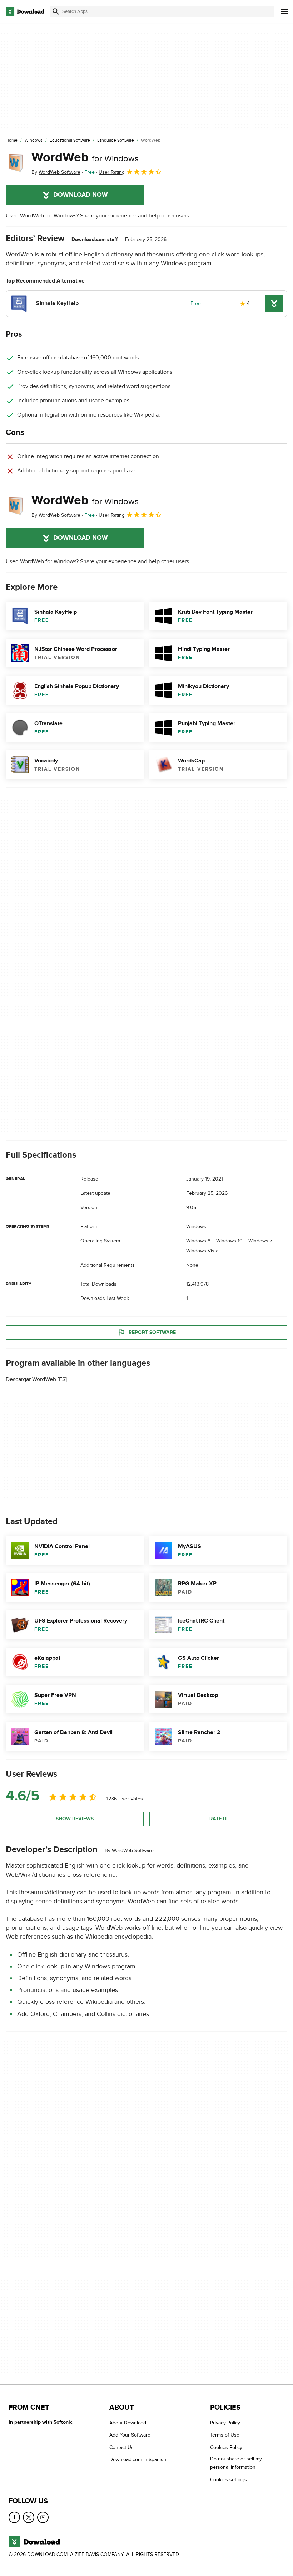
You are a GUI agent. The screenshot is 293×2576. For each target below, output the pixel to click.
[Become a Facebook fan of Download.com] (14, 2517)
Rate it (218, 1819)
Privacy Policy (225, 2423)
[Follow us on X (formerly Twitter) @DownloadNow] (29, 2517)
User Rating (112, 172)
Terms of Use (225, 2435)
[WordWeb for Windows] (16, 163)
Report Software (152, 1332)
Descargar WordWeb (31, 1379)
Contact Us (121, 2447)
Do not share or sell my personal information (236, 2463)
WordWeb (85, 157)
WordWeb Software (133, 1851)
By (56, 172)
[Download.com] (25, 11)
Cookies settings (229, 2480)
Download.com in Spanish (138, 2460)
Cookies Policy (226, 2447)
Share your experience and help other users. (135, 216)
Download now (81, 195)
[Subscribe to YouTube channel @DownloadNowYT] (43, 2517)
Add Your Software (130, 2435)
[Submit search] (56, 11)
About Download (128, 2423)
